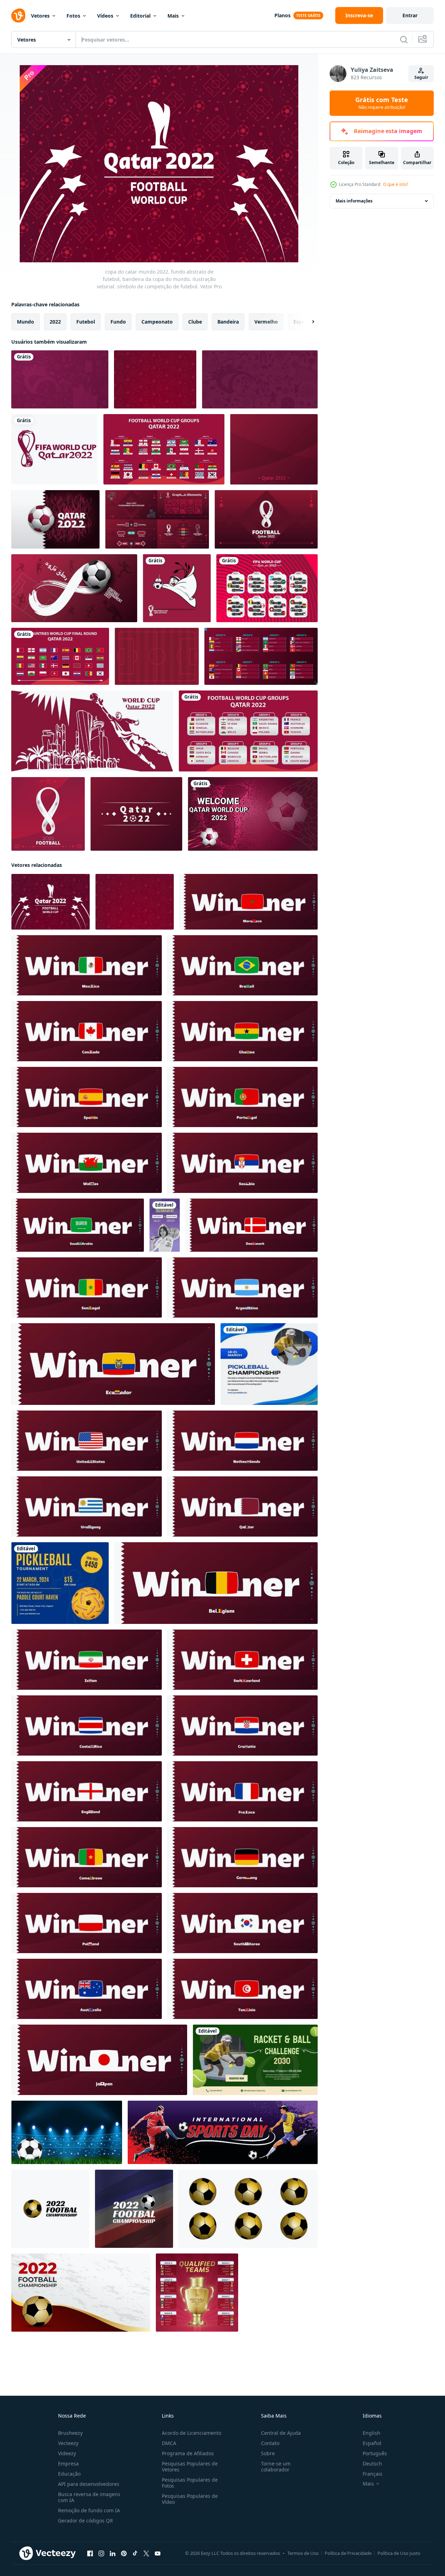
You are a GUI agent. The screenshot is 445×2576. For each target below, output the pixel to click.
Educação (69, 2474)
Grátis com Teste (382, 103)
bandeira (228, 322)
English (371, 2433)
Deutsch (372, 2464)
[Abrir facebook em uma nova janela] (90, 2553)
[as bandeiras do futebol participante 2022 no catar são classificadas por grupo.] (261, 656)
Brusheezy (70, 2433)
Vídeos (105, 16)
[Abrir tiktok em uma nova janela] (135, 2553)
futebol (86, 322)
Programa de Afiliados (188, 2453)
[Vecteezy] (18, 15)
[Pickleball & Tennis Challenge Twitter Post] (255, 2060)
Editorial (140, 16)
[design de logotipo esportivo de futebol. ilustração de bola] (50, 2209)
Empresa (68, 2464)
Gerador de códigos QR (85, 2521)
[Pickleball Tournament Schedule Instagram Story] (165, 1225)
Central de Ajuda (281, 2433)
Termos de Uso (303, 2553)
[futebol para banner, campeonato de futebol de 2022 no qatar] (260, 379)
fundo (118, 322)
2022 (55, 322)
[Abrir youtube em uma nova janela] (158, 2553)
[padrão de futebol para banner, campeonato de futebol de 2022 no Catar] (60, 379)
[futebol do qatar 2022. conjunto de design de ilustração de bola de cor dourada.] (248, 2209)
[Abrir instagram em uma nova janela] (101, 2553)
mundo (26, 322)
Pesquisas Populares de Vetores (190, 2466)
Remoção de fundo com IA (89, 2510)
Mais (173, 16)
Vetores (40, 16)
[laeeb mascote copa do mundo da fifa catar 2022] (177, 588)
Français (373, 2474)
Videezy (67, 2453)
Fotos (73, 16)
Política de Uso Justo (399, 2553)
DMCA (169, 2443)
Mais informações (354, 201)
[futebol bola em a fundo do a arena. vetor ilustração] (67, 2132)
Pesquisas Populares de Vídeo (190, 2499)
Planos (282, 15)
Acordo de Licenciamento (192, 2433)
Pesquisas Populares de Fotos (190, 2483)
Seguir (421, 77)
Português (375, 2453)
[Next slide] (307, 322)
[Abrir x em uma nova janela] (146, 2553)
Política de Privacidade (348, 2553)
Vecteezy (68, 2443)
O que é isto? (396, 184)
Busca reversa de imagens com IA (89, 2497)
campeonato (157, 322)
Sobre (268, 2453)
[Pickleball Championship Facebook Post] (269, 1364)
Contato (270, 2443)
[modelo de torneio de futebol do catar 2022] (253, 814)
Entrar (410, 15)
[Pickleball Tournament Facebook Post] (60, 1583)
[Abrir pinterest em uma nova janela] (124, 2553)
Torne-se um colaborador (276, 2466)
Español (372, 2443)
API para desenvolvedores (89, 2484)
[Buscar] (404, 39)
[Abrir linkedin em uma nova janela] (113, 2553)
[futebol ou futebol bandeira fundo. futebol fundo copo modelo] (223, 2132)
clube (195, 322)
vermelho (266, 322)
